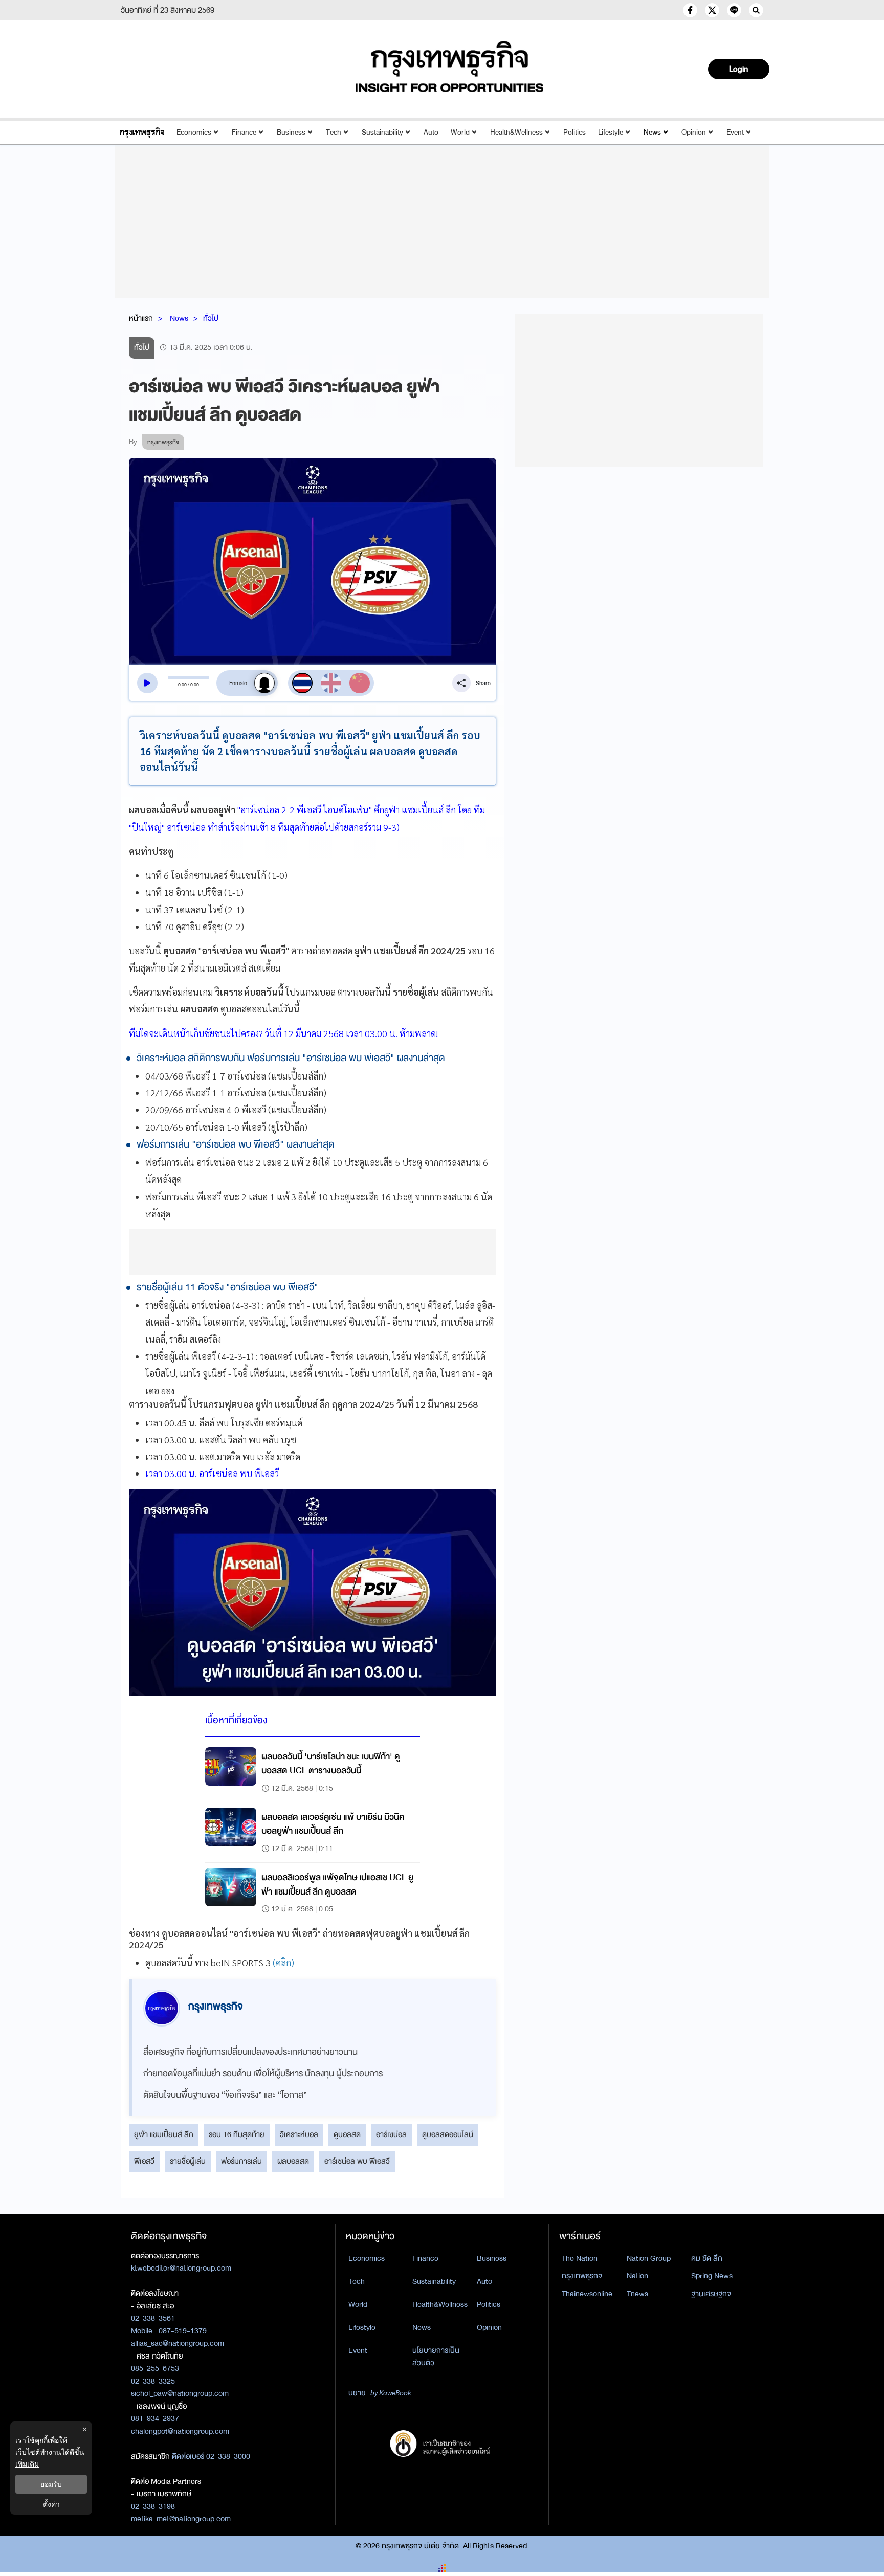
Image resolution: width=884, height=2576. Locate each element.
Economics (194, 132)
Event (735, 132)
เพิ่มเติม (27, 2464)
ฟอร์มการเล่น (241, 2161)
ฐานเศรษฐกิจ (711, 2294)
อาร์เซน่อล (391, 2134)
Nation (637, 2276)
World (460, 132)
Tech (334, 132)
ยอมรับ (51, 2484)
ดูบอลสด (347, 2134)
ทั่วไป (211, 318)
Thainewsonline (587, 2294)
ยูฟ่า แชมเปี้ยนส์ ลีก (164, 2134)
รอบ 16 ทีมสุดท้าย (237, 2134)
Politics (574, 132)
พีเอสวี (144, 2161)
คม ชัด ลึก (707, 2258)
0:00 (182, 685)
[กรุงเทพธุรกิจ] (142, 132)
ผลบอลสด (293, 2161)
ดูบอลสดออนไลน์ (448, 2134)
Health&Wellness (516, 132)
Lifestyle (611, 132)
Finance (244, 132)
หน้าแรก (141, 318)
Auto (431, 132)
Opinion (694, 132)
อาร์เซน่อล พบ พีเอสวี (357, 2161)
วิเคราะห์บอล (299, 2134)
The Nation (580, 2258)
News (652, 132)
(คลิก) (283, 1962)
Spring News (712, 2276)
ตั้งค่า (51, 2504)
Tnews (637, 2294)
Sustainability (382, 132)
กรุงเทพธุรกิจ (582, 2276)
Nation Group (649, 2258)
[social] (690, 10)
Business (291, 132)
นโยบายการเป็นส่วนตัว (436, 2357)
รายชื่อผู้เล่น (188, 2161)
